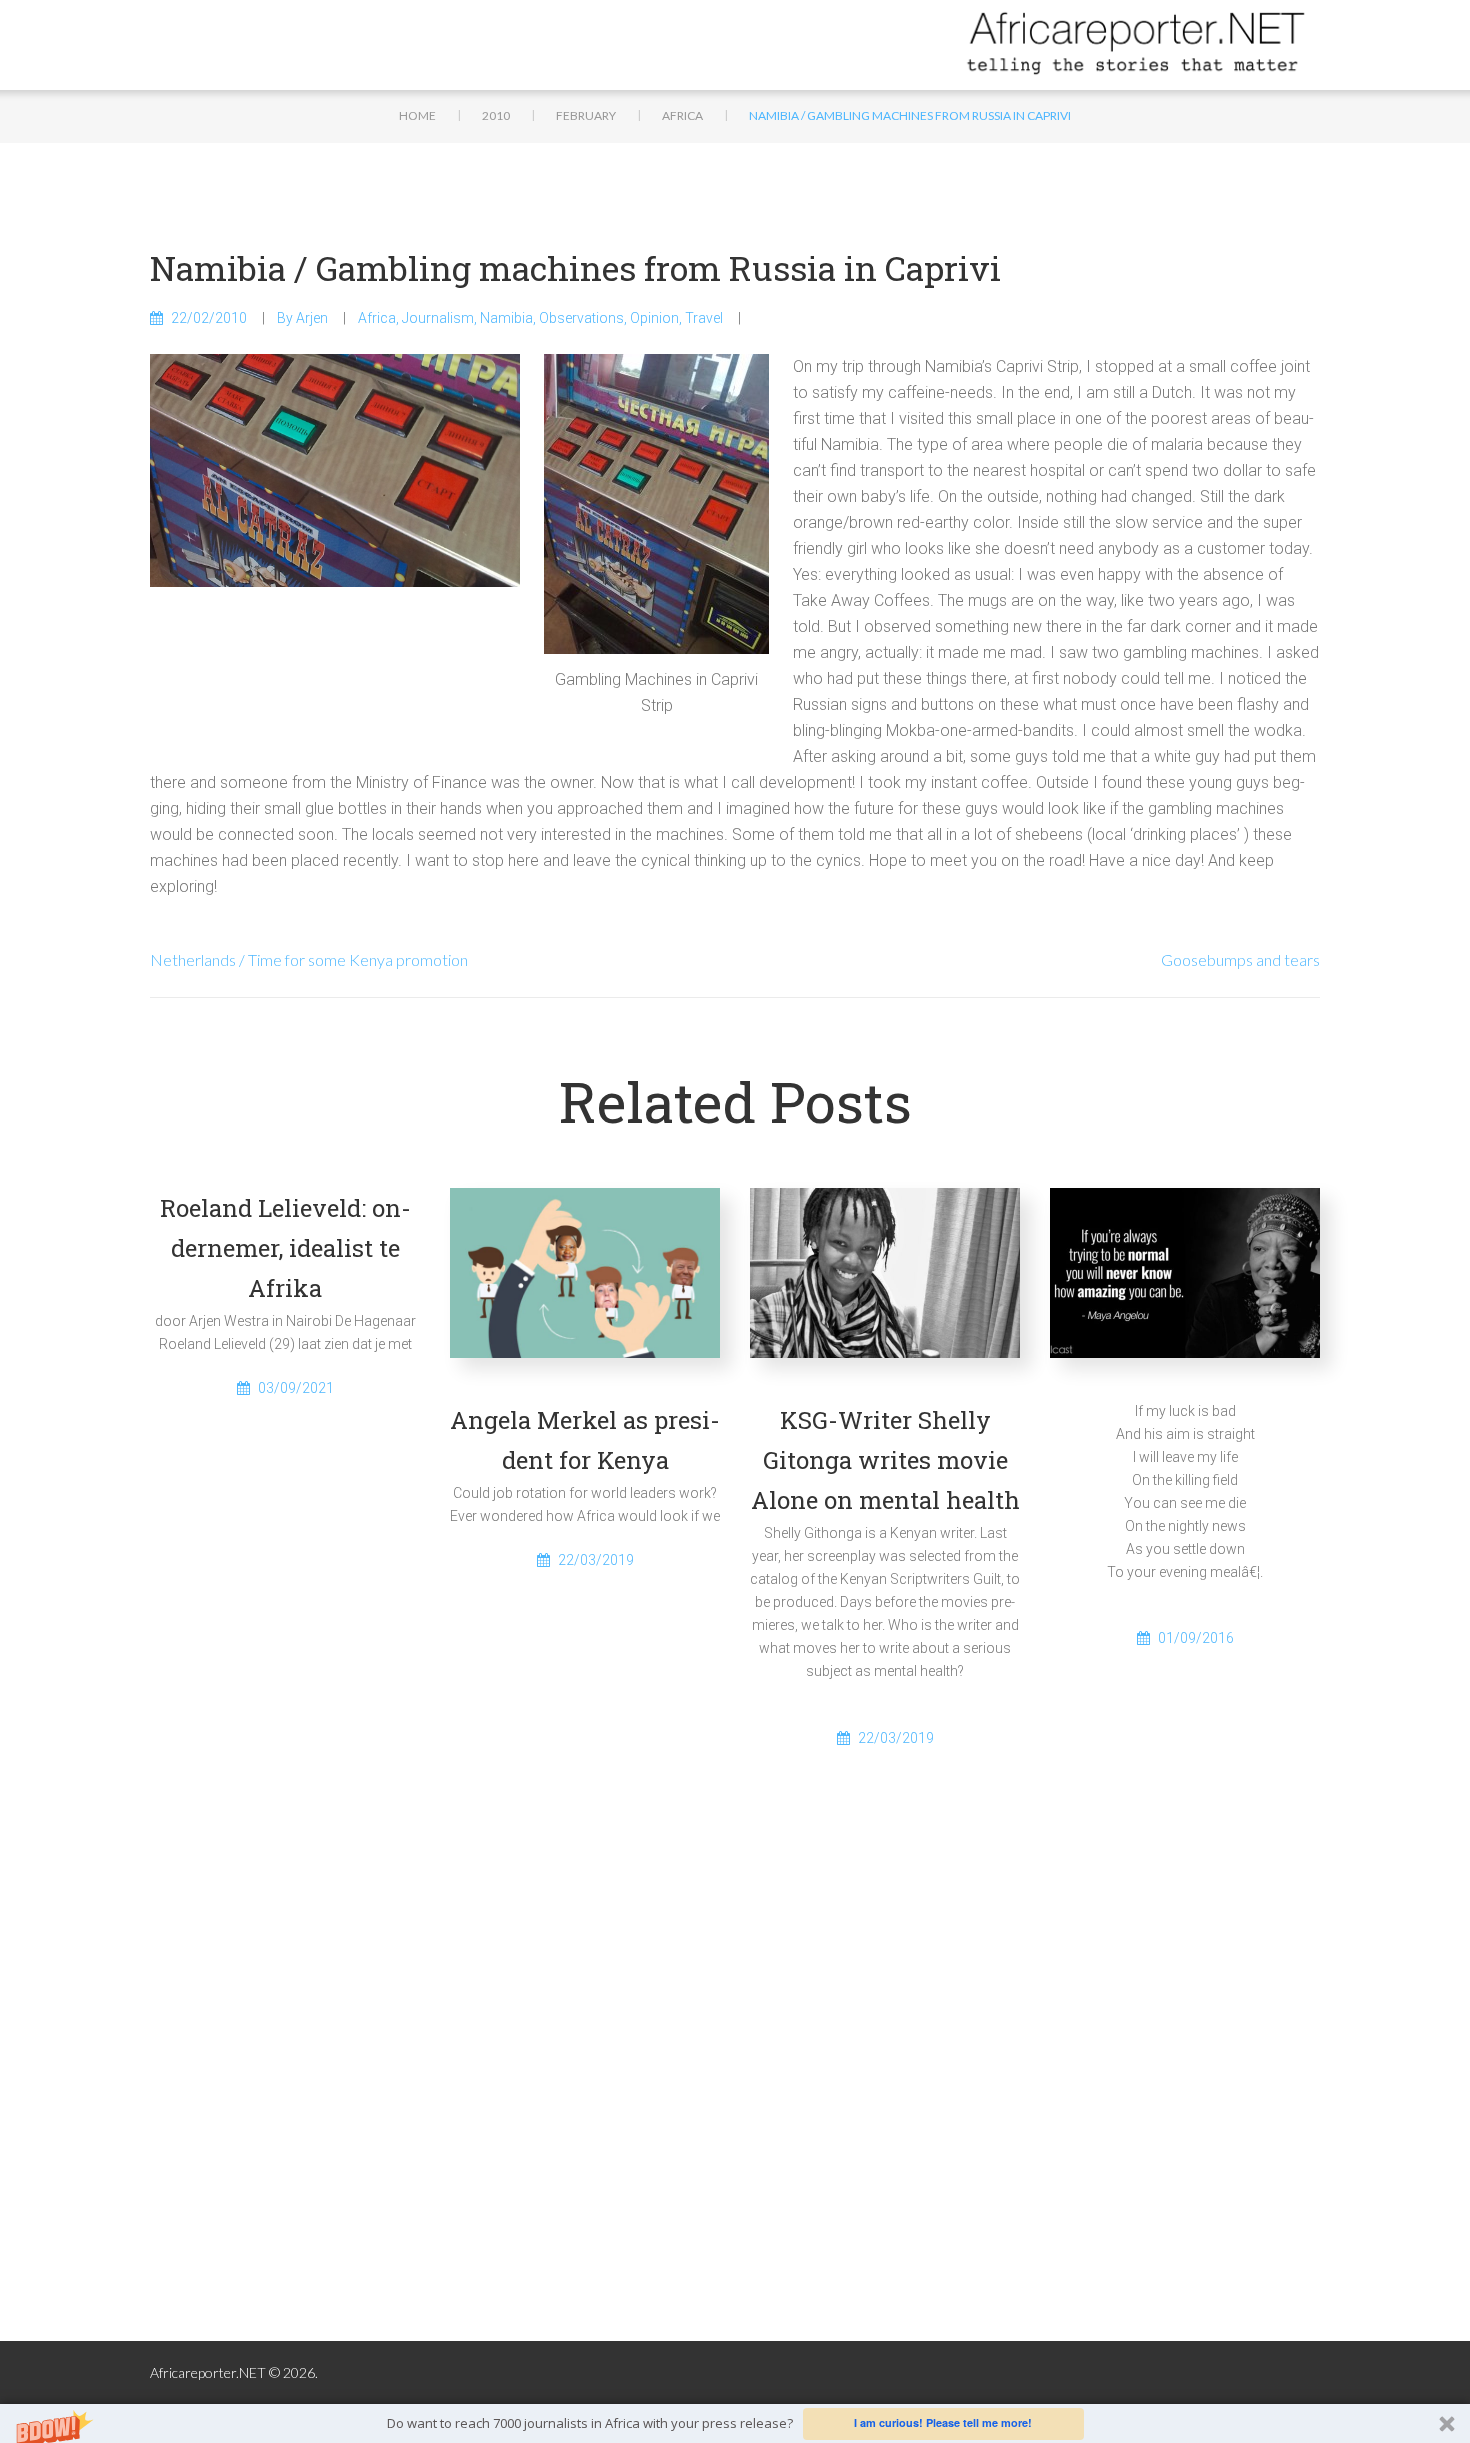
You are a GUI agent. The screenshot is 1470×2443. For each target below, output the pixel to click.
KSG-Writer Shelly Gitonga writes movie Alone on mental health (885, 1460)
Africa (682, 115)
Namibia (506, 318)
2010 (496, 115)
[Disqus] (735, 2083)
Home (417, 115)
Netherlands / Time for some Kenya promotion (309, 959)
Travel (704, 318)
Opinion (654, 318)
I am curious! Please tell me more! (943, 2422)
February (586, 115)
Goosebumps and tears (1240, 959)
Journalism (438, 318)
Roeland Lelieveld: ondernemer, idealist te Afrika (285, 1248)
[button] (735, 2423)
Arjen (312, 318)
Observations (581, 318)
